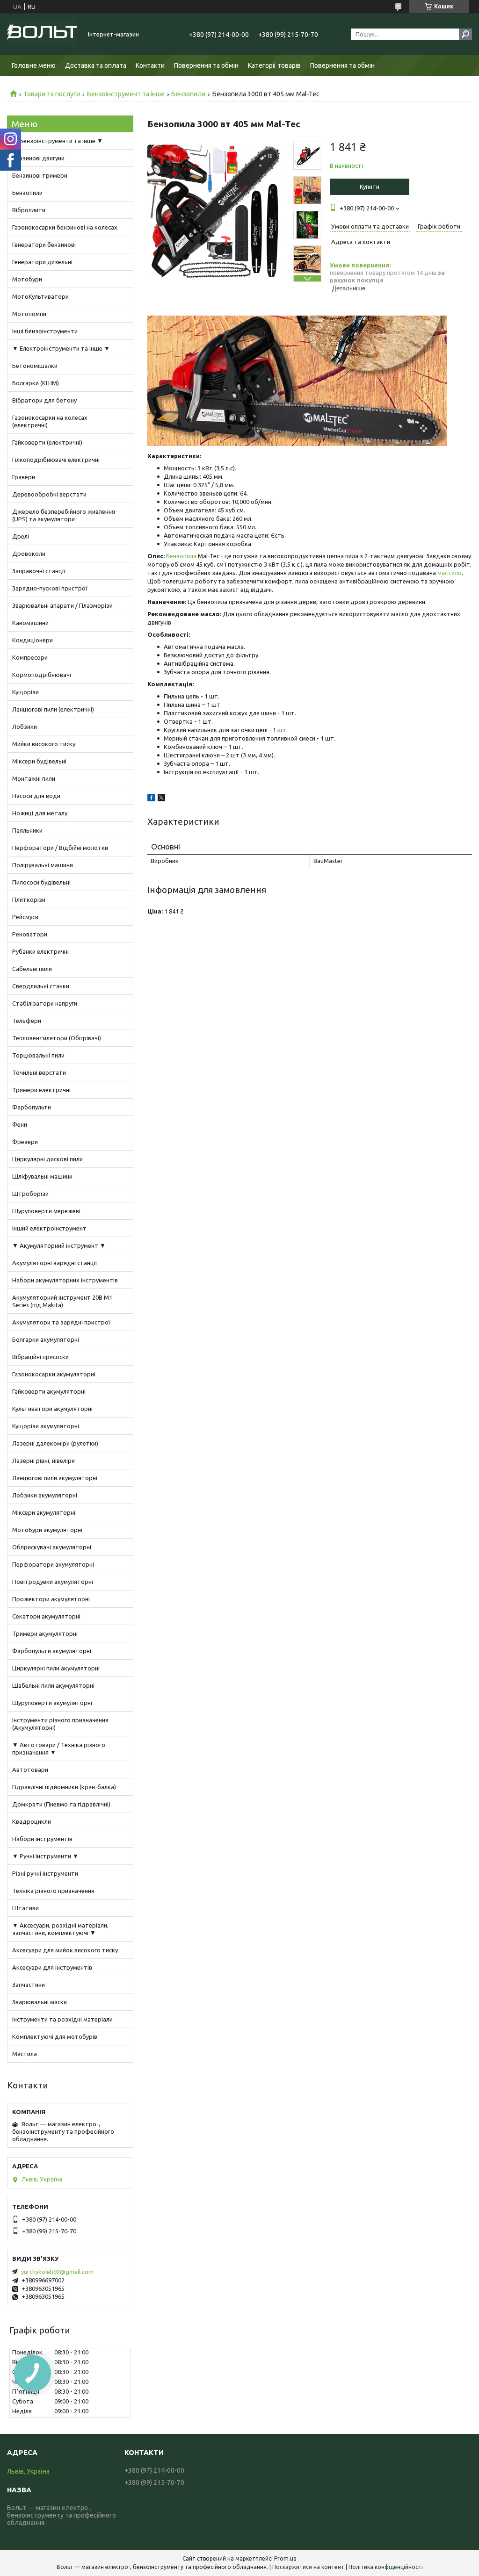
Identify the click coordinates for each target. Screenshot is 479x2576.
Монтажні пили (34, 778)
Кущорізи (25, 692)
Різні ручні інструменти (45, 1873)
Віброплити (29, 210)
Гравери (24, 477)
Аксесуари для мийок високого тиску (65, 1950)
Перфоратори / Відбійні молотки (60, 848)
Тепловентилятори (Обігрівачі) (57, 1038)
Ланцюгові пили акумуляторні (55, 1478)
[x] (161, 799)
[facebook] (151, 799)
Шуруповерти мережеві (46, 1211)
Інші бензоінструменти (45, 331)
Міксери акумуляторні (44, 1512)
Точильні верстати (39, 1072)
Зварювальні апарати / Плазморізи (62, 605)
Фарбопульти (32, 1107)
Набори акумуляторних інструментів (65, 1280)
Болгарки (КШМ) (36, 383)
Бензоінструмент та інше (126, 94)
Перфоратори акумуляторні (53, 1564)
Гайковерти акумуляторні (49, 1391)
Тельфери (27, 1021)
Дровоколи (29, 554)
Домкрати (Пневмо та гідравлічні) (61, 1804)
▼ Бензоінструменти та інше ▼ (58, 141)
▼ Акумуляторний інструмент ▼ (59, 1245)
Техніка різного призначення (53, 1891)
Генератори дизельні (42, 262)
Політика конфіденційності (386, 2567)
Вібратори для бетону (44, 400)
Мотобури (27, 279)
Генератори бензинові (44, 245)
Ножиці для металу (40, 813)
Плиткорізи (29, 899)
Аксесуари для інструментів (52, 1967)
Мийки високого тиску (44, 744)
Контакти (150, 65)
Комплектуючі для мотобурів (55, 2036)
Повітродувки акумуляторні (53, 1582)
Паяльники (27, 830)
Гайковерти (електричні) (47, 442)
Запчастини (29, 1985)
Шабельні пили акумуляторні (53, 1685)
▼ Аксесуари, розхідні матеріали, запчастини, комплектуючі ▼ (60, 1929)
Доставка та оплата (96, 65)
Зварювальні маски (40, 2002)
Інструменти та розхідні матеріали (62, 2019)
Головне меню (34, 65)
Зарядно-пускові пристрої (50, 588)
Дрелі (21, 536)
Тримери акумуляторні (45, 1633)
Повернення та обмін (206, 65)
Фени (20, 1124)
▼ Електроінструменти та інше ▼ (61, 348)
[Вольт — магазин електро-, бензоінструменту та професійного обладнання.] (42, 34)
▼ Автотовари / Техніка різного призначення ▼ (59, 1749)
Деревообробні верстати (49, 494)
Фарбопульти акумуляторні (52, 1651)
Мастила (25, 2054)
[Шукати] (465, 34)
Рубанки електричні (40, 951)
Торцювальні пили (38, 1055)
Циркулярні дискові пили (47, 1159)
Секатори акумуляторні (46, 1616)
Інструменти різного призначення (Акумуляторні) (60, 1724)
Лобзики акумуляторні (45, 1495)
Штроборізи (30, 1194)
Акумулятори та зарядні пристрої (61, 1322)
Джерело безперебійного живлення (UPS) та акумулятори (64, 515)
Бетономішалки (35, 366)
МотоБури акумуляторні (47, 1530)
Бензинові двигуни (38, 158)
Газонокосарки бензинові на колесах (65, 227)
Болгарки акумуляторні (46, 1339)
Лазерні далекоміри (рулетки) (55, 1443)
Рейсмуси (25, 917)
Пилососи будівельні (41, 882)
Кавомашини (30, 623)
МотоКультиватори (40, 296)
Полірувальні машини (43, 865)
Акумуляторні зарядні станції (55, 1263)
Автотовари (30, 1770)
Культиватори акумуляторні (52, 1409)
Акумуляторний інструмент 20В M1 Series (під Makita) (62, 1301)
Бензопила (181, 556)
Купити (370, 187)
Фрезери (25, 1142)
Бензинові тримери (40, 175)
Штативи (25, 1908)
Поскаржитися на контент (308, 2567)
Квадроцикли (32, 1821)
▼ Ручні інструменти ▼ (45, 1856)
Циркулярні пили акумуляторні (56, 1668)
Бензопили (188, 94)
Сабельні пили (32, 969)
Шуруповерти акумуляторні (52, 1703)
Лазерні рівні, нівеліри (44, 1461)
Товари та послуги (52, 94)
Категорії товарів (274, 65)
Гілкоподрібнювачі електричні (56, 460)
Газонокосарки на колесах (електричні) (50, 421)
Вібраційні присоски (40, 1357)
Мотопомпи (29, 314)
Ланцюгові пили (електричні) (53, 709)
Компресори (30, 657)
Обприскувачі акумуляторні (52, 1547)
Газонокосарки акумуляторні (54, 1374)
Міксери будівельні (39, 761)
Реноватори (30, 934)
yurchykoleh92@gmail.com (57, 2272)
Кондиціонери (33, 640)
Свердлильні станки (41, 986)
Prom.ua (285, 2558)
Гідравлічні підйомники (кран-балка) (64, 1787)
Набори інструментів (42, 1839)
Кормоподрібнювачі (42, 675)
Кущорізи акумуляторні (46, 1426)
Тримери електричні (41, 1090)
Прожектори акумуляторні (51, 1599)
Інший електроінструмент (49, 1228)
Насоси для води (36, 796)
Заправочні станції (39, 571)
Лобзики (25, 727)
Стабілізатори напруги (45, 1003)
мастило (450, 573)
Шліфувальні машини (42, 1176)
